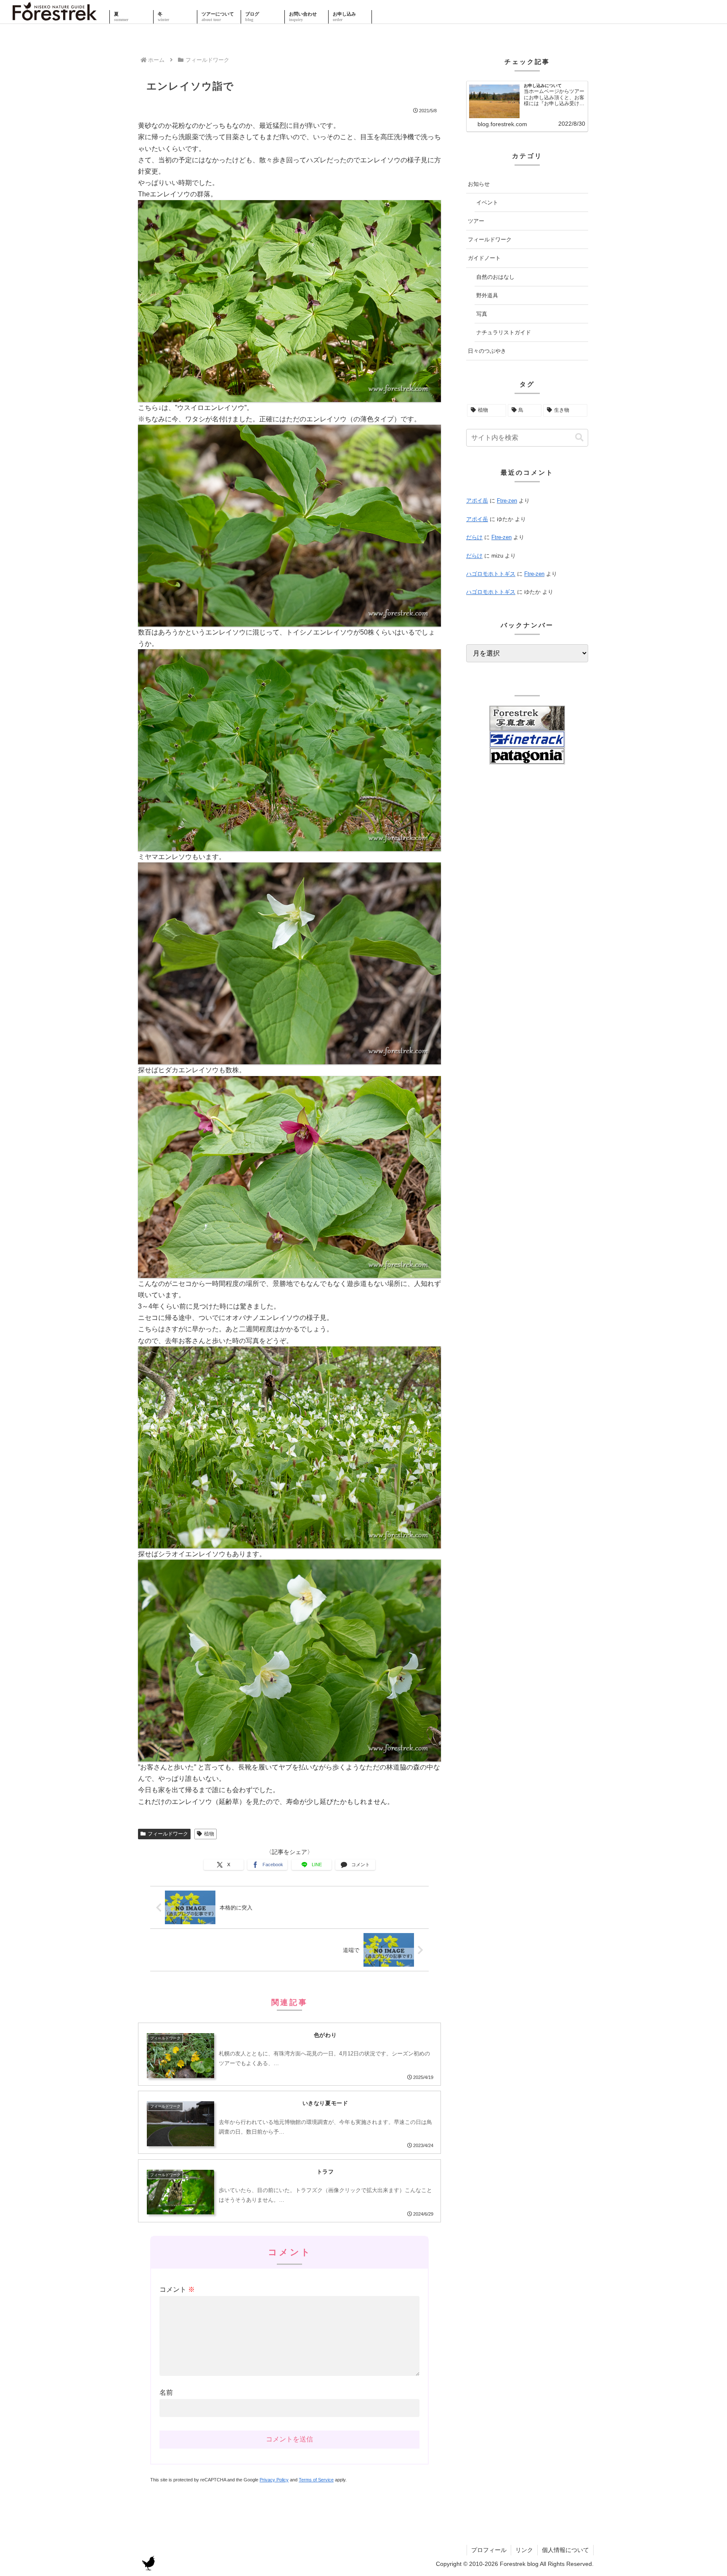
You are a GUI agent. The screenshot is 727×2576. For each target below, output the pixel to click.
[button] (579, 438)
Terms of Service (316, 2480)
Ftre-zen (507, 501)
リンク (524, 2550)
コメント (177, 2289)
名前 (166, 2392)
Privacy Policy (274, 2480)
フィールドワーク (168, 1834)
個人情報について (565, 2550)
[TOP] (55, 17)
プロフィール (489, 2550)
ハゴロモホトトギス (491, 574)
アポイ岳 (477, 501)
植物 (209, 1834)
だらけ (474, 537)
